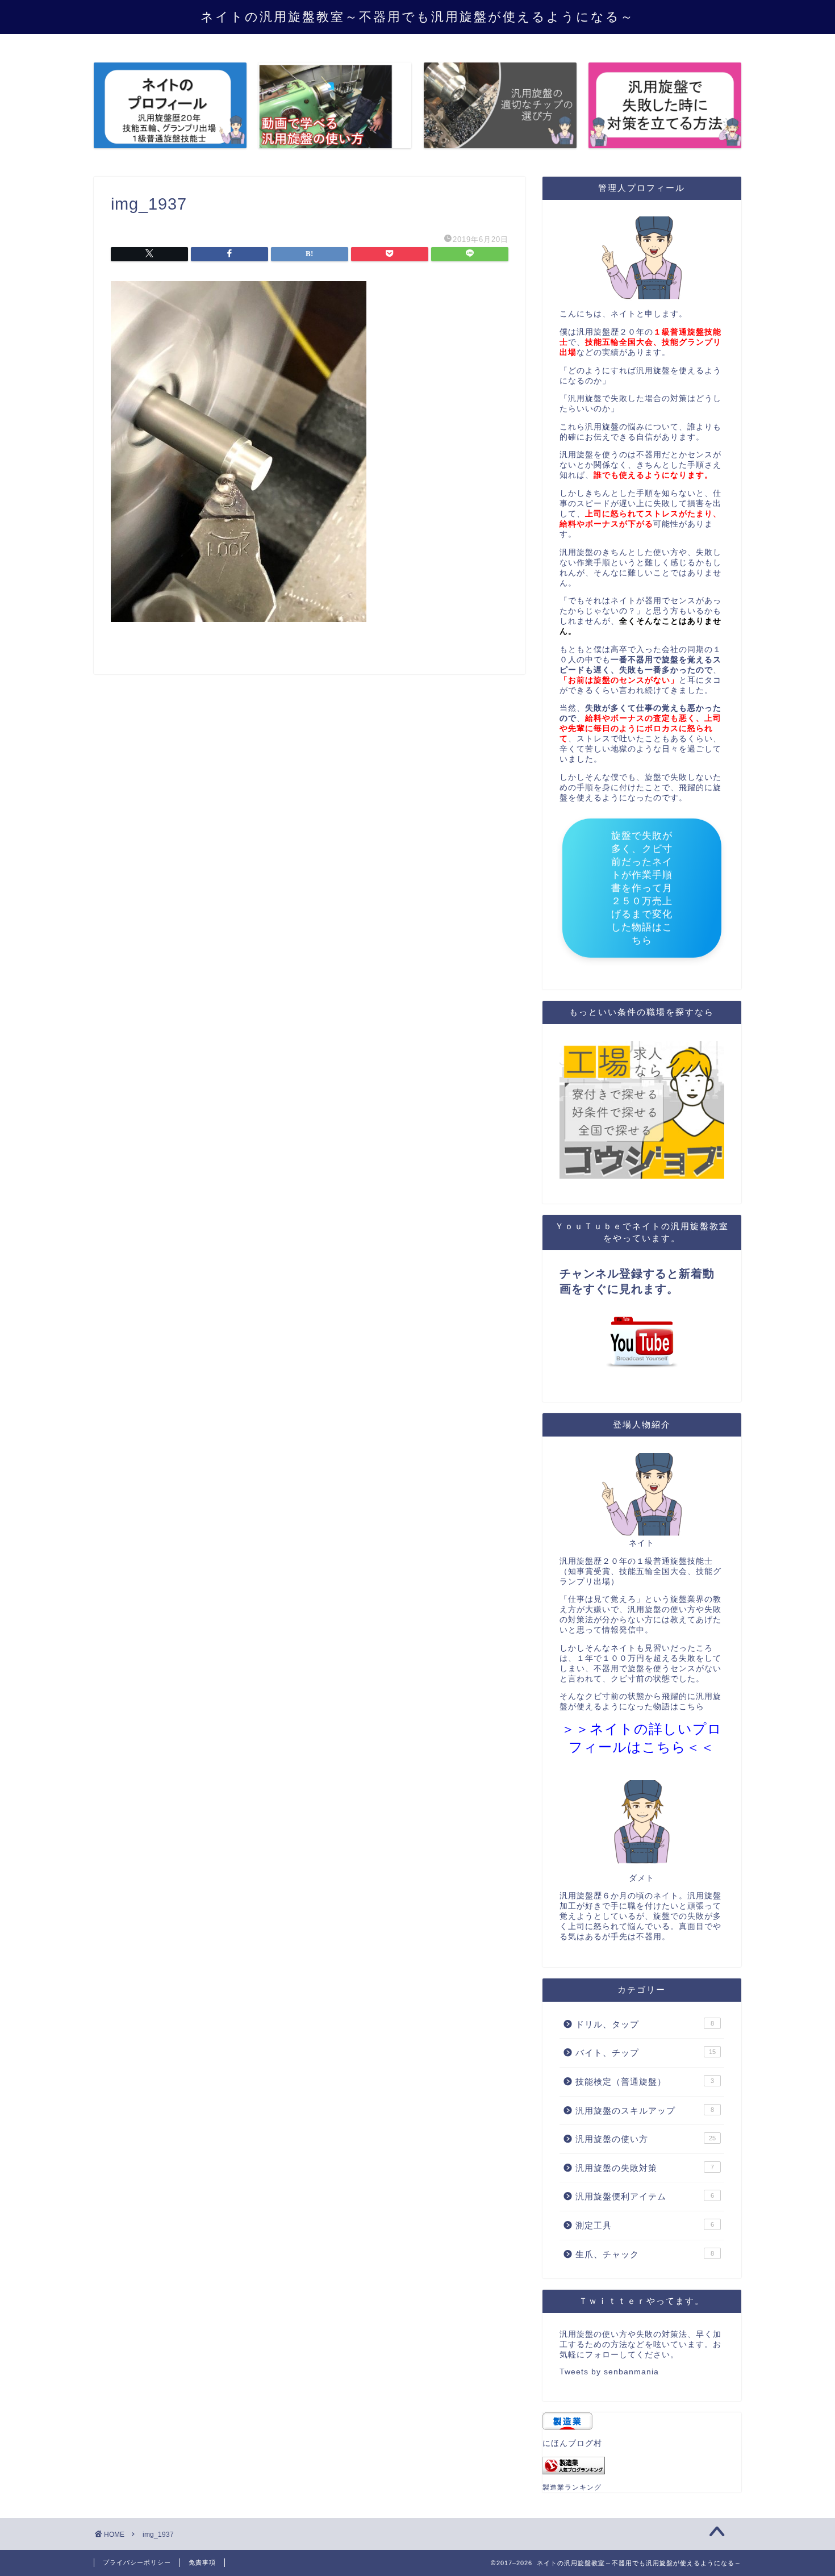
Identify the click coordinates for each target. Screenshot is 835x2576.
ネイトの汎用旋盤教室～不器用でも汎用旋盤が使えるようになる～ (417, 16)
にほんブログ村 (572, 2443)
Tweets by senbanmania (609, 2372)
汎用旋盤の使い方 (646, 2139)
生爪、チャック (645, 2254)
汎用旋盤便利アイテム (645, 2196)
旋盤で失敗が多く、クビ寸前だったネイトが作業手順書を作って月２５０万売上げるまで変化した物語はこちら (642, 892)
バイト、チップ (646, 2053)
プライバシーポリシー (137, 2562)
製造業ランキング (572, 2487)
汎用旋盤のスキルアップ (645, 2111)
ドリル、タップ (645, 2024)
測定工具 (645, 2225)
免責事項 (202, 2562)
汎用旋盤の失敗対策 (645, 2168)
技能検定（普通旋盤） (645, 2082)
